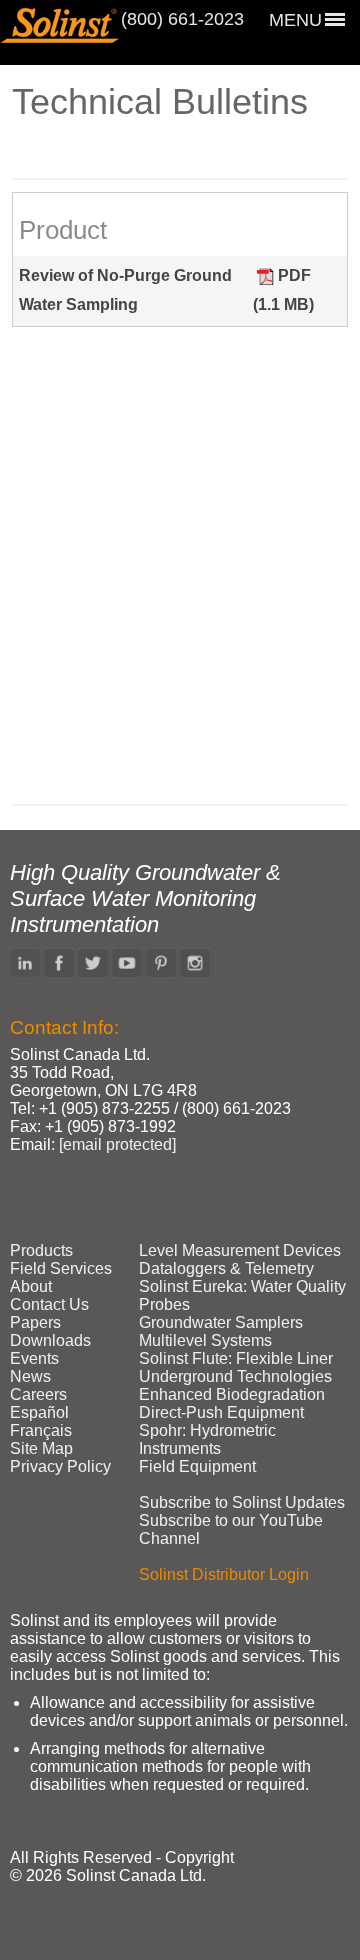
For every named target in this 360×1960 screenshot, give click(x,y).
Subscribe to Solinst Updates (242, 1502)
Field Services (61, 1268)
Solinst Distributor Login (224, 1574)
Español (39, 1412)
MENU (295, 20)
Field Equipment (197, 1466)
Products (41, 1250)
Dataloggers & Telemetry (226, 1268)
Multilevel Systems (205, 1340)
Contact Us (49, 1304)
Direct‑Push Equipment (221, 1412)
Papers (35, 1322)
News (30, 1376)
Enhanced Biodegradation (232, 1394)
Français (41, 1430)
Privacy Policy (60, 1466)
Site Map (41, 1448)
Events (34, 1358)
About (31, 1286)
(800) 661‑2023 (182, 19)
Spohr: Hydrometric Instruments (207, 1439)
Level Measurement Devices (240, 1250)
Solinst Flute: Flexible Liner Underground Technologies (236, 1367)
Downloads (50, 1340)
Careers (38, 1394)
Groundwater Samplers (221, 1322)
